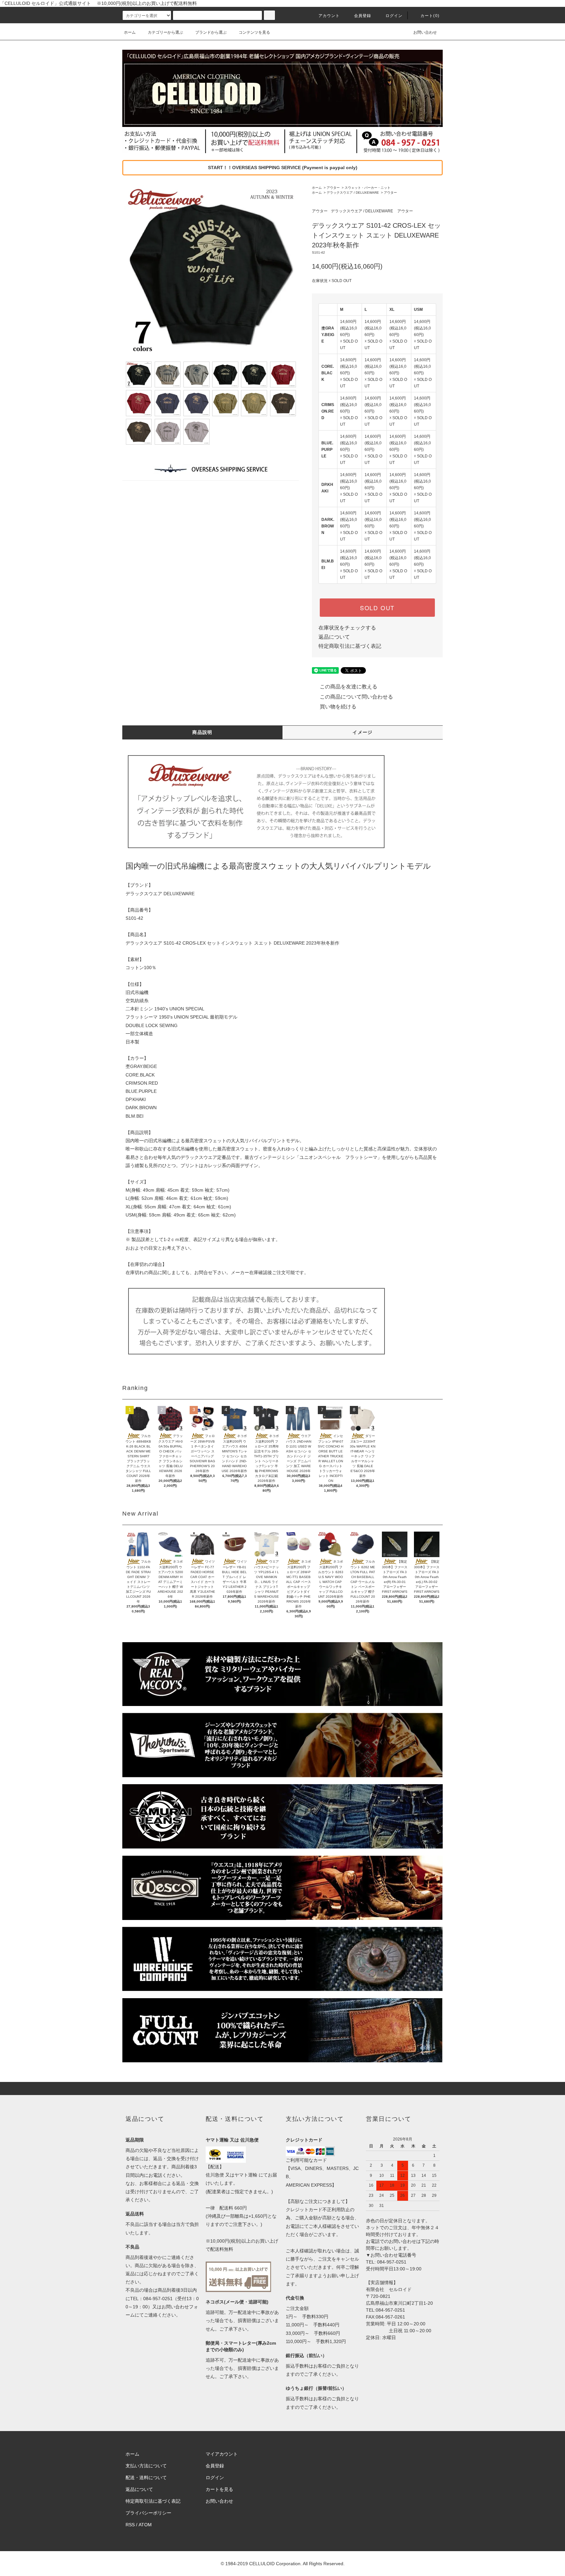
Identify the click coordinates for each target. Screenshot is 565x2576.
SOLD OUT (377, 608)
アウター (333, 188)
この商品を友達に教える (349, 687)
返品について (334, 637)
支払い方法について (146, 2466)
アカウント (329, 16)
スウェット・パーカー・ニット (368, 188)
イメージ (363, 732)
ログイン (394, 16)
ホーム (130, 32)
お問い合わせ (425, 32)
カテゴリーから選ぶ (165, 32)
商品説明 (202, 732)
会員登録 (363, 16)
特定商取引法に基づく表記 (350, 646)
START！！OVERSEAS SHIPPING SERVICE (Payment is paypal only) (283, 168)
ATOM (145, 2525)
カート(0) (430, 16)
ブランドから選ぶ (211, 32)
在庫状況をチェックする (347, 628)
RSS (130, 2525)
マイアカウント (222, 2454)
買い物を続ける (338, 707)
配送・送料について (146, 2478)
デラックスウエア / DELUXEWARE (353, 193)
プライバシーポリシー (148, 2513)
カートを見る (219, 2489)
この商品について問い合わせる (356, 697)
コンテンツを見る (254, 32)
